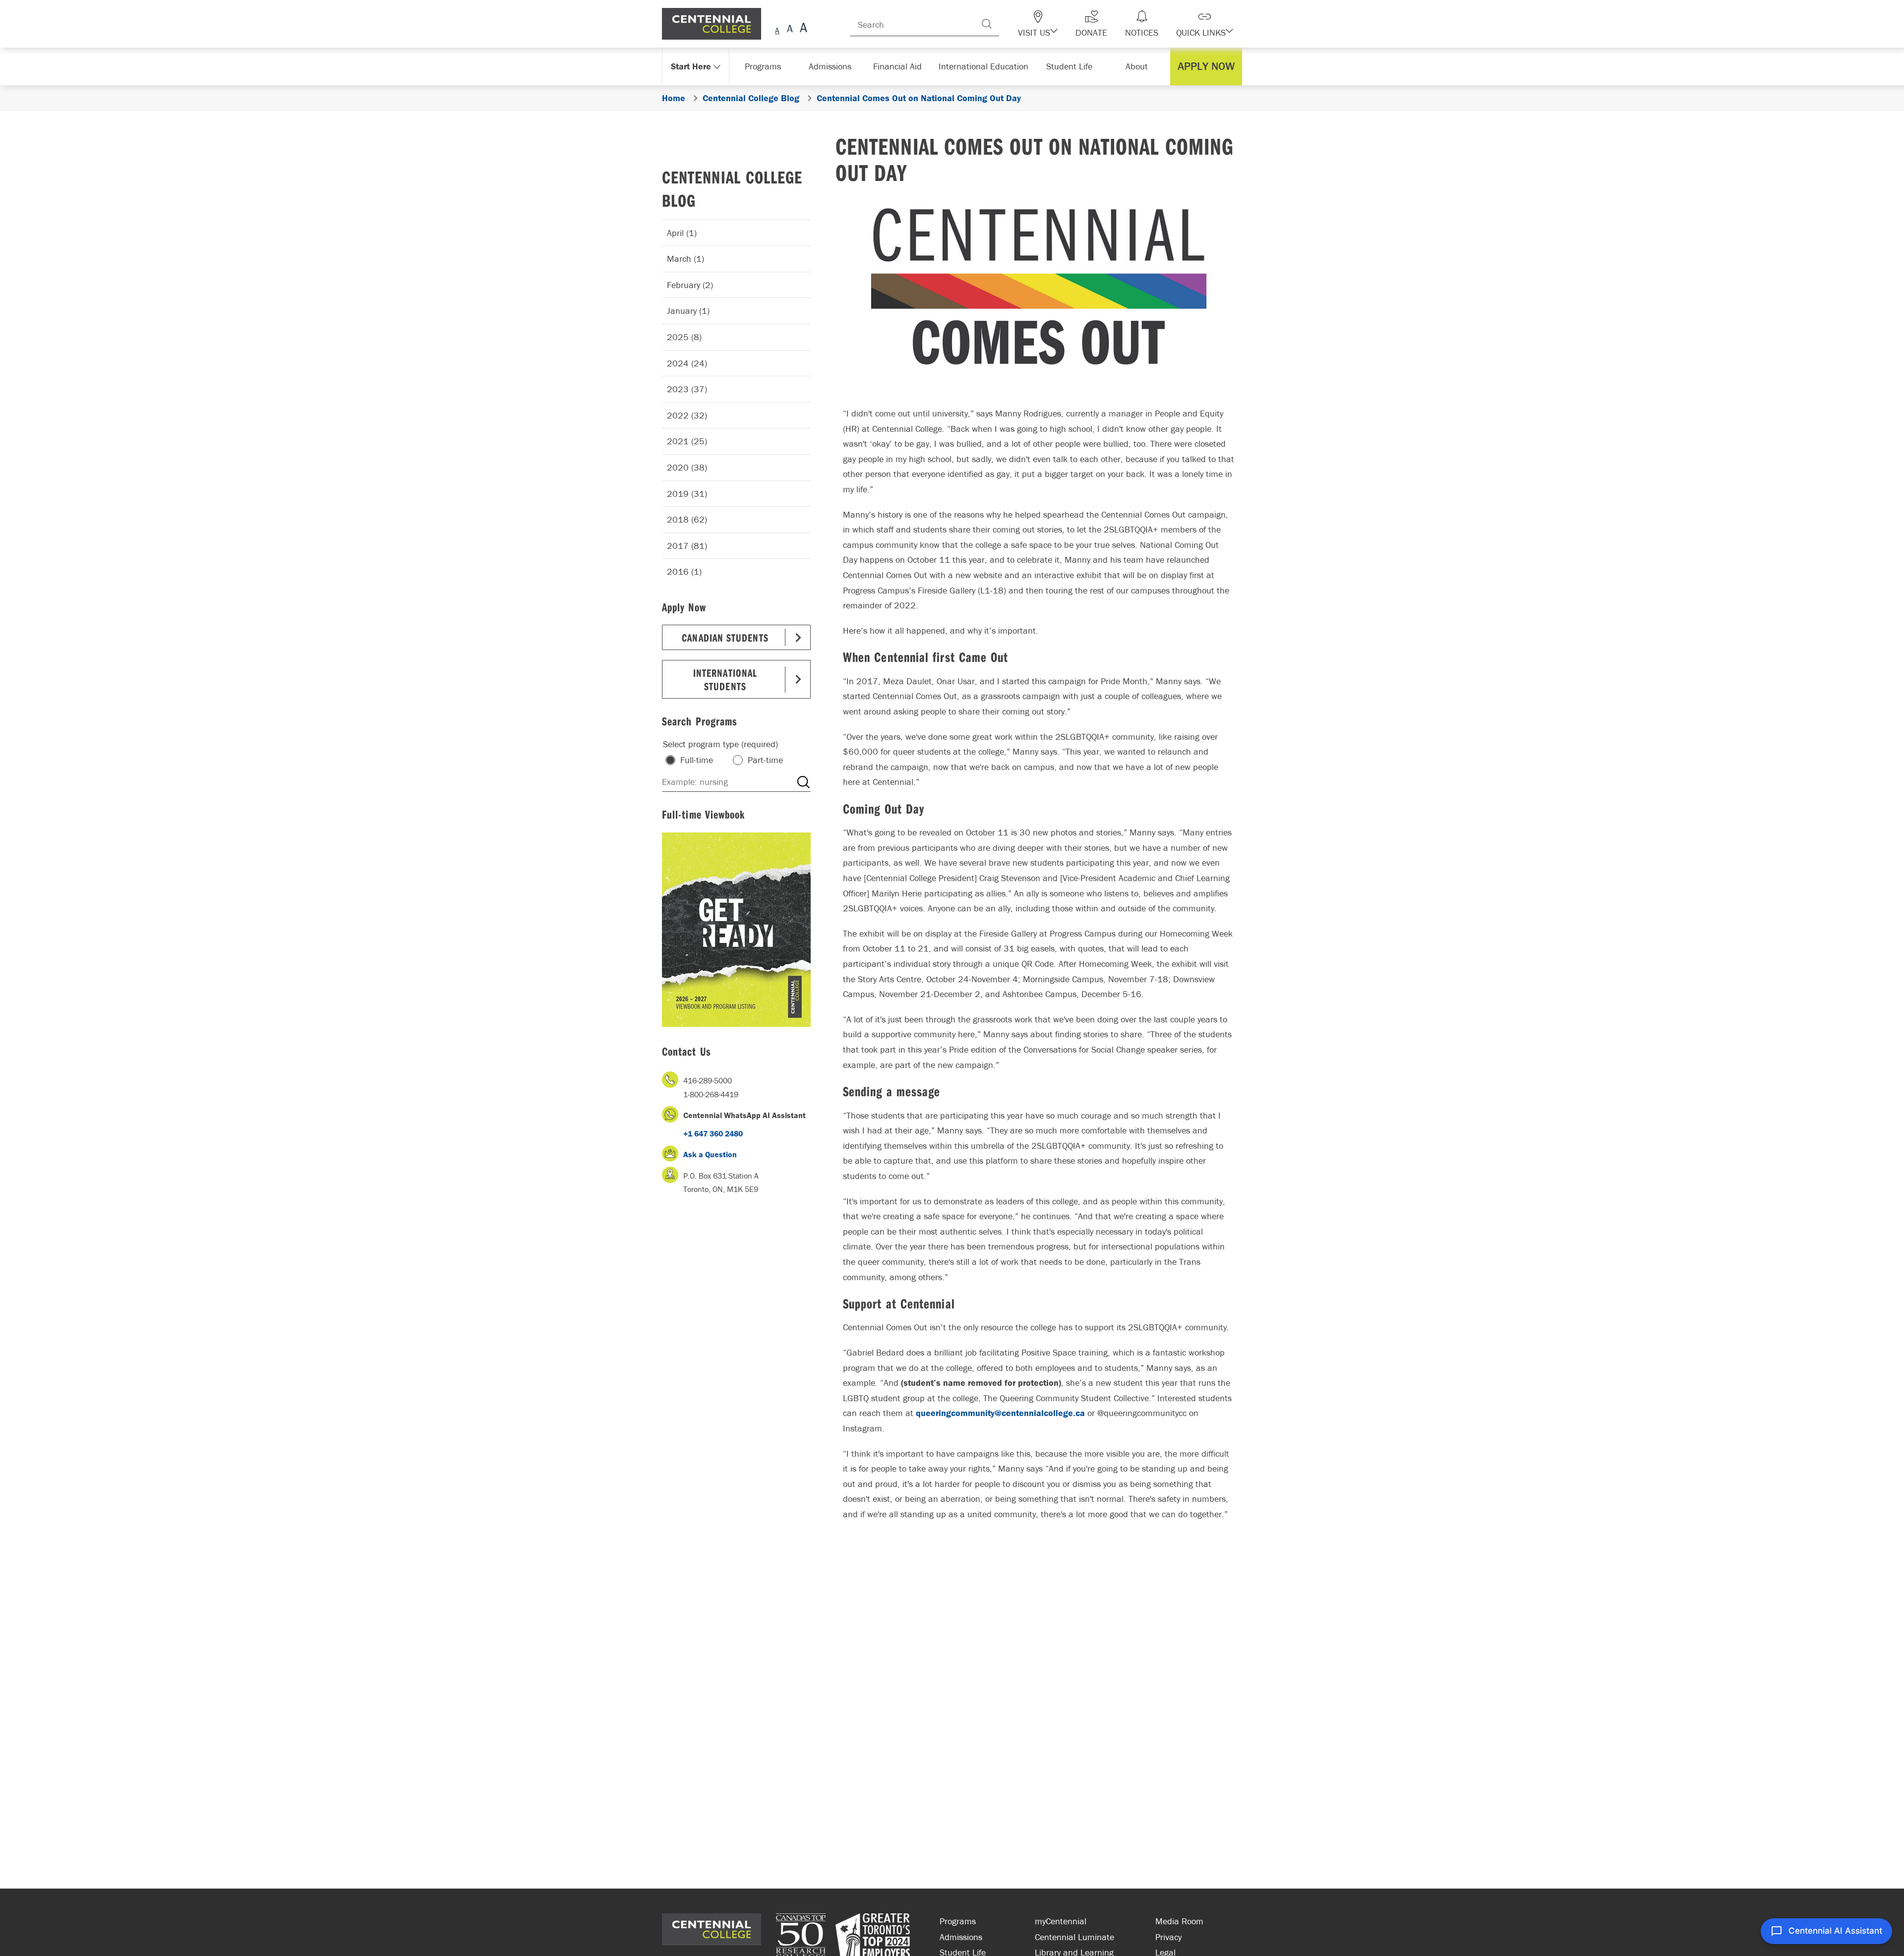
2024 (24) (687, 363)
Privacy (1168, 1937)
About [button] (1139, 66)
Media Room (1179, 1921)
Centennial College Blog (732, 188)
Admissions (961, 1937)
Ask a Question (710, 1154)
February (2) (690, 285)
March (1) (685, 259)
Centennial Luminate (1074, 1937)
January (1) (688, 311)
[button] (1055, 24)
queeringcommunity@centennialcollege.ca (1000, 1413)
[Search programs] (803, 782)
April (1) (682, 233)
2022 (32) (687, 415)
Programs (958, 1921)
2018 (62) (687, 519)
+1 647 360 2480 (713, 1133)
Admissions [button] (833, 66)
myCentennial (1061, 1921)
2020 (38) (687, 467)
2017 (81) (687, 546)
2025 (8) (684, 337)
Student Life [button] (1070, 66)
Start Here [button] (691, 66)
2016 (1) (684, 571)
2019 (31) (687, 494)
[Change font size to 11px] (802, 29)
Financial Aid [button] (902, 66)
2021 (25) (687, 441)
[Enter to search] (1007, 24)
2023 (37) (687, 389)
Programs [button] (765, 66)
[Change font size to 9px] (777, 29)
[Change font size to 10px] (790, 29)
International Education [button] (986, 66)
